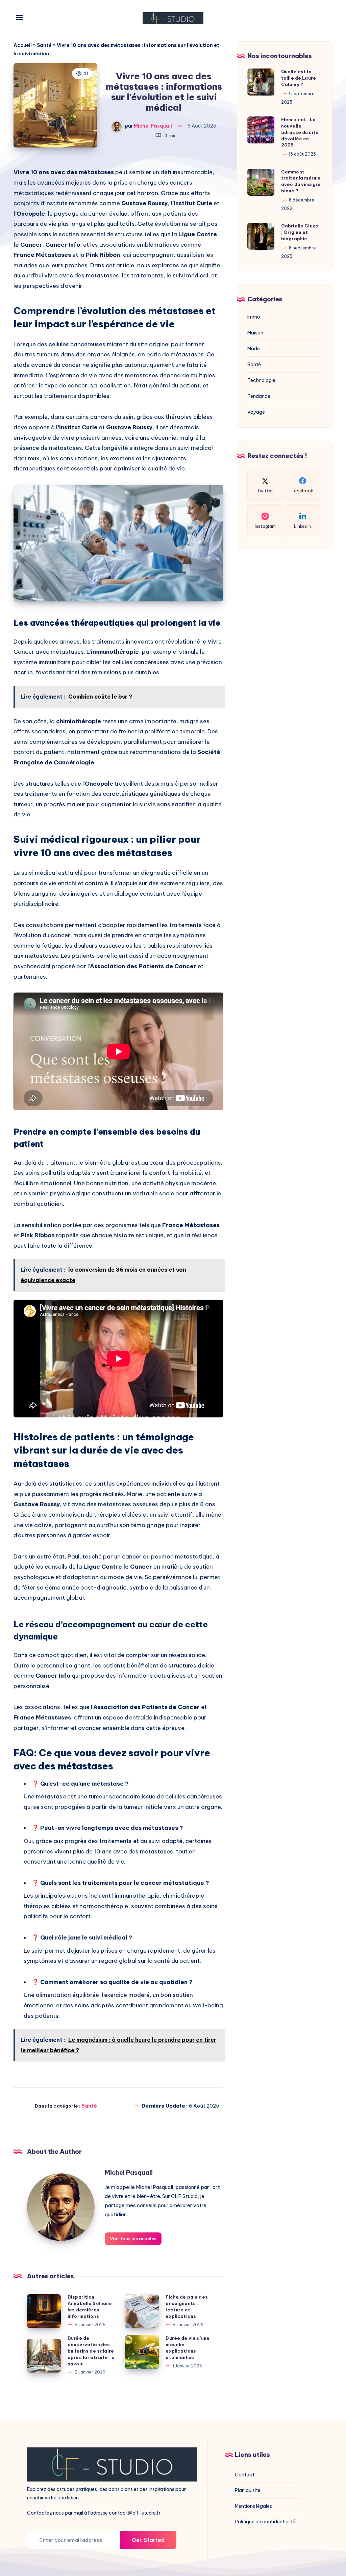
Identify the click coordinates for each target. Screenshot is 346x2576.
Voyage (256, 412)
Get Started (148, 2540)
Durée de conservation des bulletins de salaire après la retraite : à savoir (91, 2351)
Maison (255, 333)
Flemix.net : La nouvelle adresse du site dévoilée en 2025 (300, 132)
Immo (254, 317)
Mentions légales (253, 2506)
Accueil (23, 45)
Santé (44, 45)
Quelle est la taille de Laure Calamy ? (299, 78)
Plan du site (248, 2490)
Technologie (261, 380)
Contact (245, 2475)
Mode (254, 349)
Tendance (259, 396)
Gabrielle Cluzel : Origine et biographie (300, 232)
